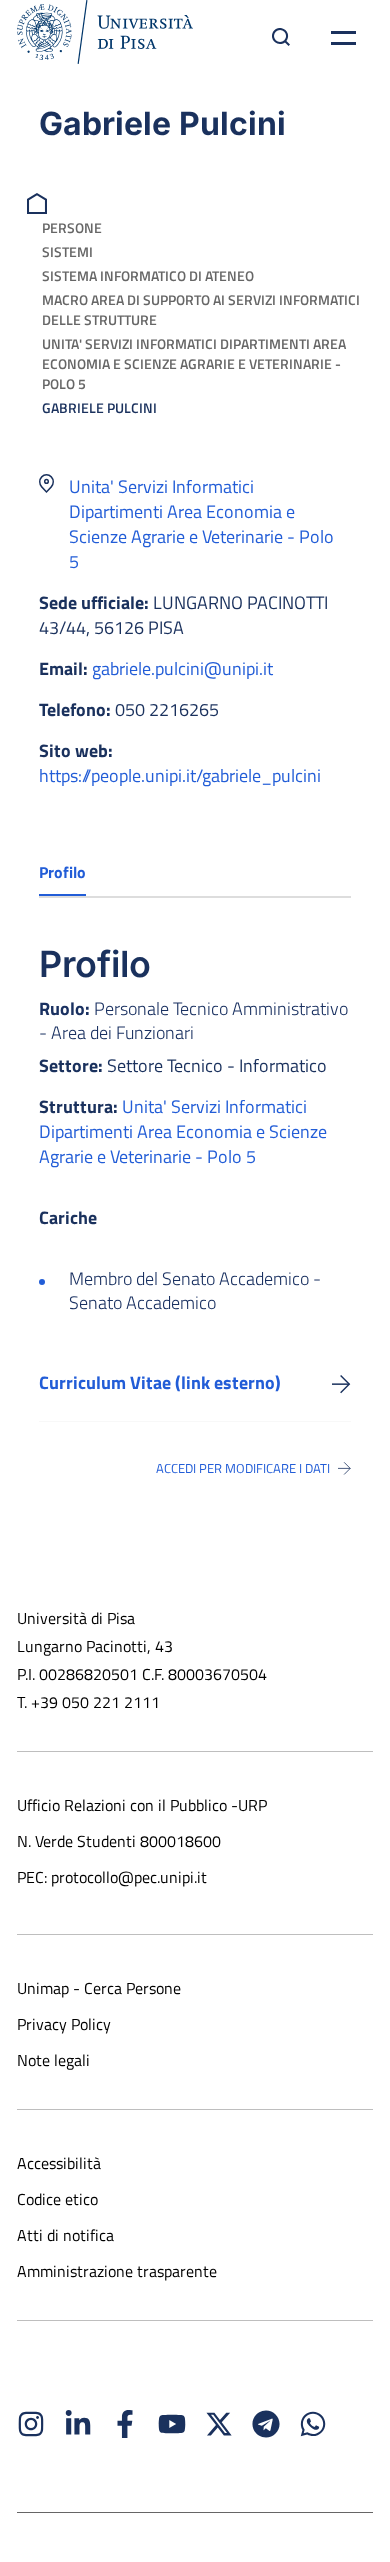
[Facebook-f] (125, 2424)
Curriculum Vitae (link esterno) (160, 1382)
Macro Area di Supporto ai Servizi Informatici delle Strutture (201, 309)
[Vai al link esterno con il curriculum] (341, 1383)
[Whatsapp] (313, 2424)
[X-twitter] (219, 2424)
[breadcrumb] (39, 201)
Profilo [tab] (62, 872)
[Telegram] (266, 2424)
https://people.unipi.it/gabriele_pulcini (180, 775)
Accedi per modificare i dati (243, 1468)
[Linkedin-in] (78, 2424)
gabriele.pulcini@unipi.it (182, 668)
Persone (72, 227)
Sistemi (67, 251)
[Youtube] (172, 2424)
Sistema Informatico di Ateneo (148, 275)
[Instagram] (31, 2424)
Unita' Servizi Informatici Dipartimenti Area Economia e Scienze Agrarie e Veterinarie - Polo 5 (194, 363)
